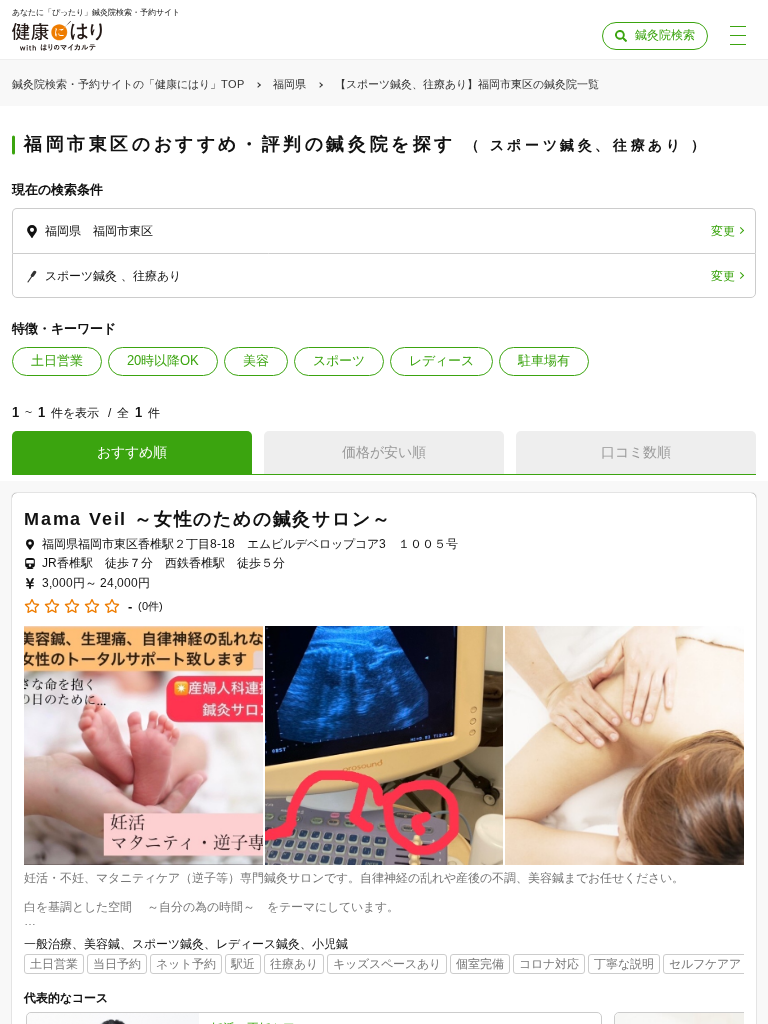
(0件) (150, 606)
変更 (723, 231)
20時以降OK (163, 360)
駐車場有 (544, 360)
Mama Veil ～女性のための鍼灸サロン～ (207, 519)
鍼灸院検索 (665, 35)
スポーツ (339, 360)
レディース (441, 360)
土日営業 (57, 360)
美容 (256, 360)
